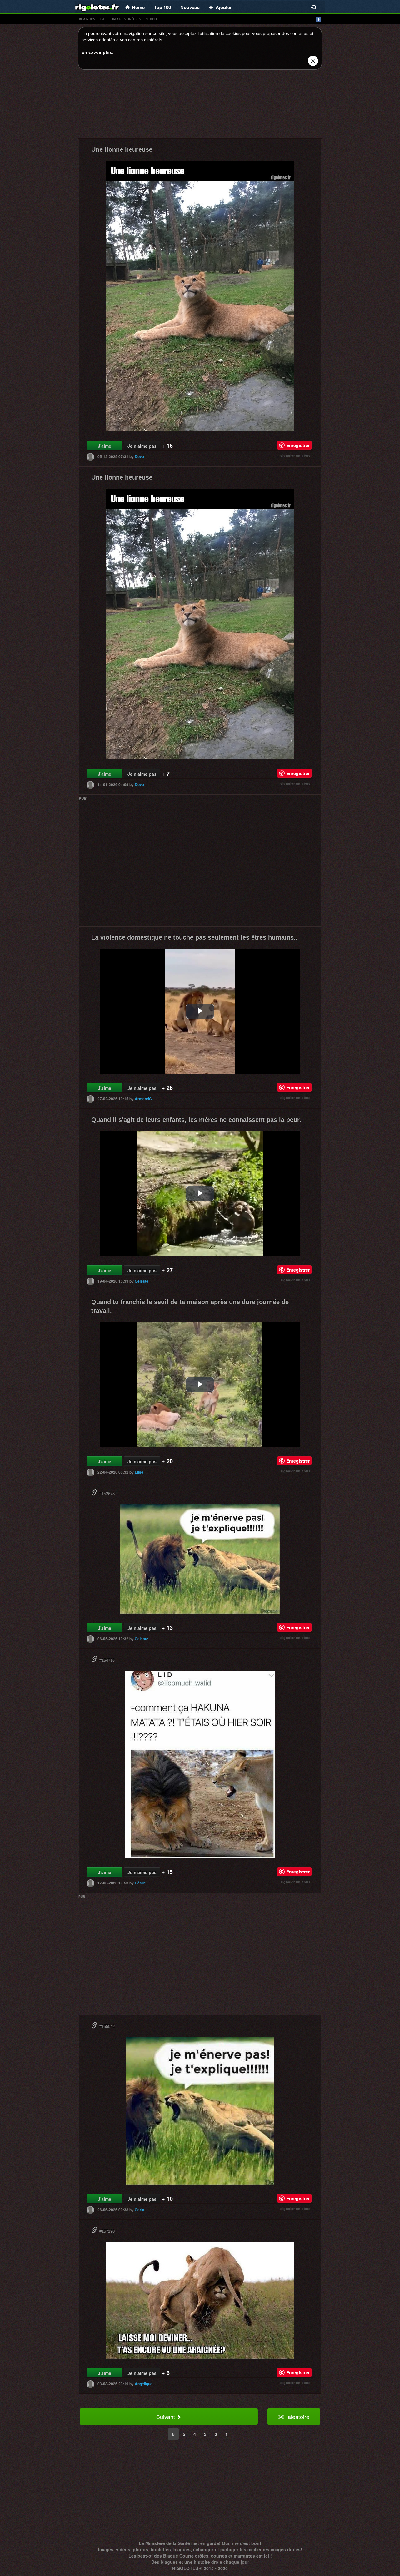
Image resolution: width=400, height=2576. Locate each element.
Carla (140, 2210)
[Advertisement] (200, 106)
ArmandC (143, 1099)
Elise (139, 1472)
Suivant (166, 2417)
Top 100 (162, 7)
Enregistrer (298, 445)
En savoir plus (97, 52)
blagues (87, 19)
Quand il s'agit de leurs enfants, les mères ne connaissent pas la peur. (196, 1120)
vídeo (152, 19)
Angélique (144, 2384)
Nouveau (190, 7)
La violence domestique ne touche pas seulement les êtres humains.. (194, 937)
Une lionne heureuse (122, 149)
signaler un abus (295, 455)
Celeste (142, 1281)
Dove (139, 456)
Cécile (140, 1883)
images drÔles (126, 19)
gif (103, 19)
